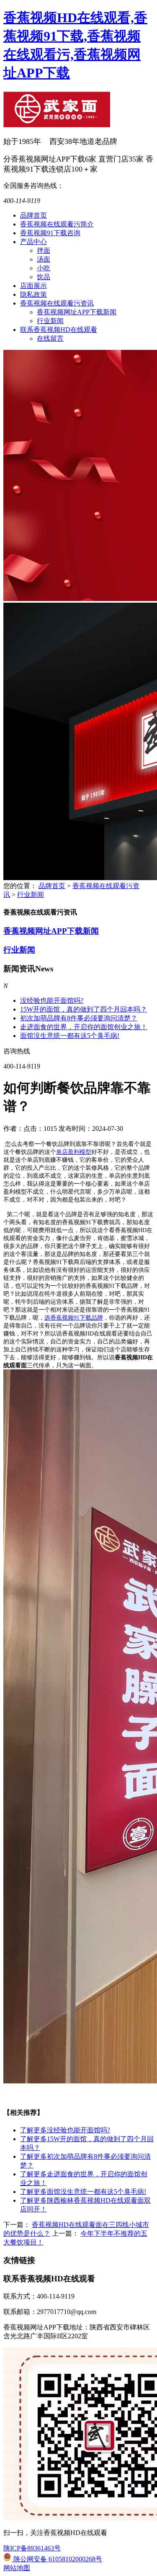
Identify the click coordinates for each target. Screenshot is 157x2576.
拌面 (44, 250)
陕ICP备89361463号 (32, 2548)
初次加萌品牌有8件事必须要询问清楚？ (79, 1018)
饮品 (44, 277)
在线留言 (50, 338)
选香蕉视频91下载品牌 (74, 1318)
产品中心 (33, 242)
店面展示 (33, 286)
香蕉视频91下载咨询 (50, 233)
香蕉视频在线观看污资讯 (57, 303)
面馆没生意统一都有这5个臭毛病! (70, 1036)
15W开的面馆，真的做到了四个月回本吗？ (84, 1009)
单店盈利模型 (74, 1152)
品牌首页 (33, 215)
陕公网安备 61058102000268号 (57, 2559)
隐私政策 (33, 294)
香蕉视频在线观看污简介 (57, 224)
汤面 (44, 259)
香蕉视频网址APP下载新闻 (77, 312)
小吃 (44, 268)
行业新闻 (50, 321)
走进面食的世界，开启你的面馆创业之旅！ (84, 1027)
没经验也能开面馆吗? (52, 1000)
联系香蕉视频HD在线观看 (59, 330)
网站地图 (17, 2568)
